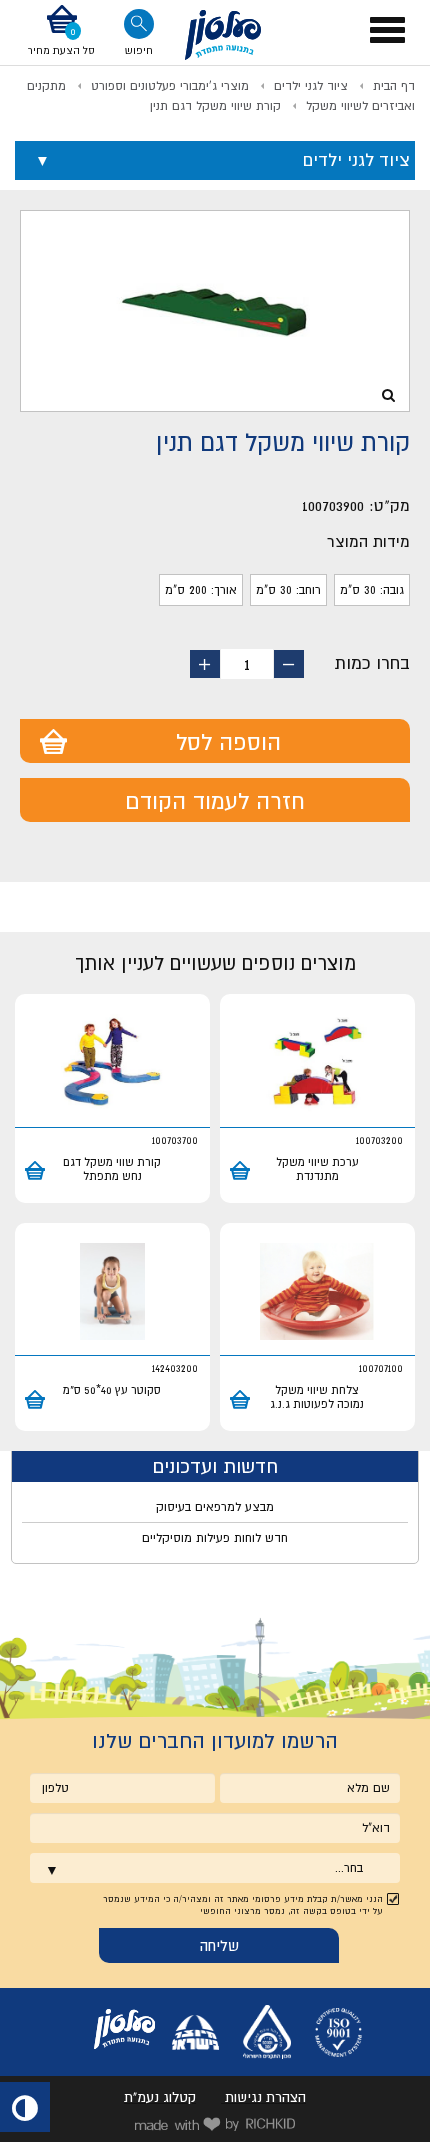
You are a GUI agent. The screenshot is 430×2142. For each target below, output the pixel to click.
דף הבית (394, 86)
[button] (61, 32)
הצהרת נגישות (265, 2097)
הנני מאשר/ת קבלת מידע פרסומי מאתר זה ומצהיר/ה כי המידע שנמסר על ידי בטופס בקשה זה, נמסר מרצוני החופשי (243, 1905)
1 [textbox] (247, 664)
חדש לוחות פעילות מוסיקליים (215, 1538)
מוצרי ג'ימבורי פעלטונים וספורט (170, 86)
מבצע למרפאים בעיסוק (215, 1507)
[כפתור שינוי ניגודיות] (25, 2107)
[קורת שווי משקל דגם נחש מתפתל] (112, 1063)
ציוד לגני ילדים (311, 86)
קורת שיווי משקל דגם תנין (215, 106)
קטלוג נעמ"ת (160, 2097)
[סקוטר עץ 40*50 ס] (112, 1292)
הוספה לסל (228, 742)
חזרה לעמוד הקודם (215, 801)
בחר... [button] (349, 1868)
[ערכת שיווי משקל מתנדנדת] (317, 1063)
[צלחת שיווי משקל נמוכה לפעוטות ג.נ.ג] (317, 1292)
